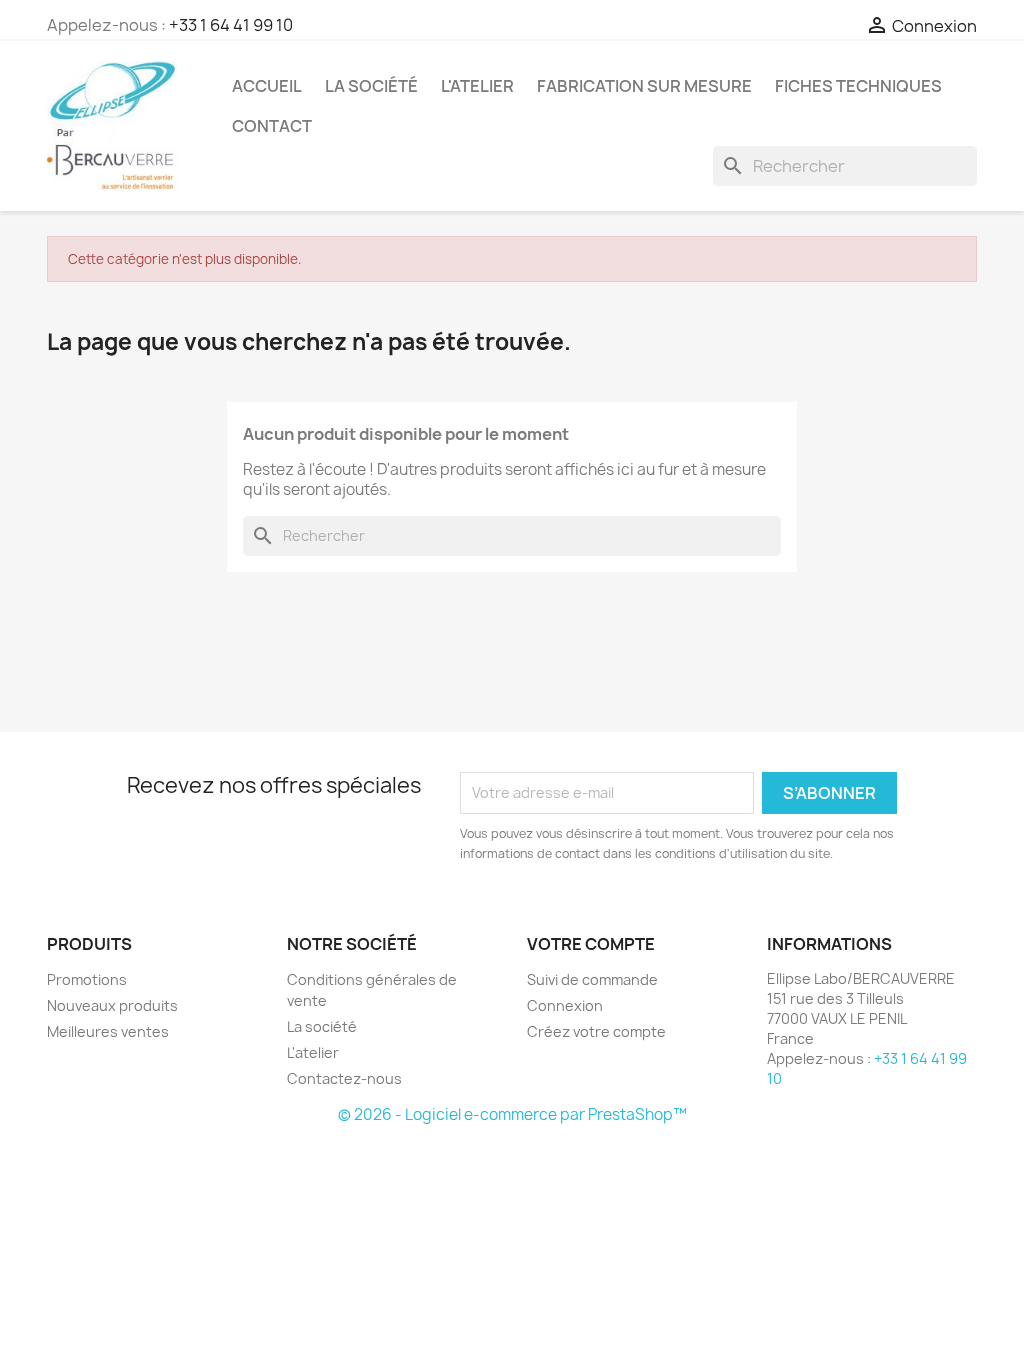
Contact (272, 126)
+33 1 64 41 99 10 (231, 25)
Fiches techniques (858, 86)
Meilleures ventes (108, 1031)
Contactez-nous (344, 1078)
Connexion (565, 1005)
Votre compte (591, 944)
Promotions (87, 979)
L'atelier (477, 86)
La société (371, 86)
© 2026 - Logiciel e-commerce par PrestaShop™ (512, 1114)
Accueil (267, 86)
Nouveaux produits (112, 1005)
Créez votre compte (596, 1031)
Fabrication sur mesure (644, 86)
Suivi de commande (592, 979)
